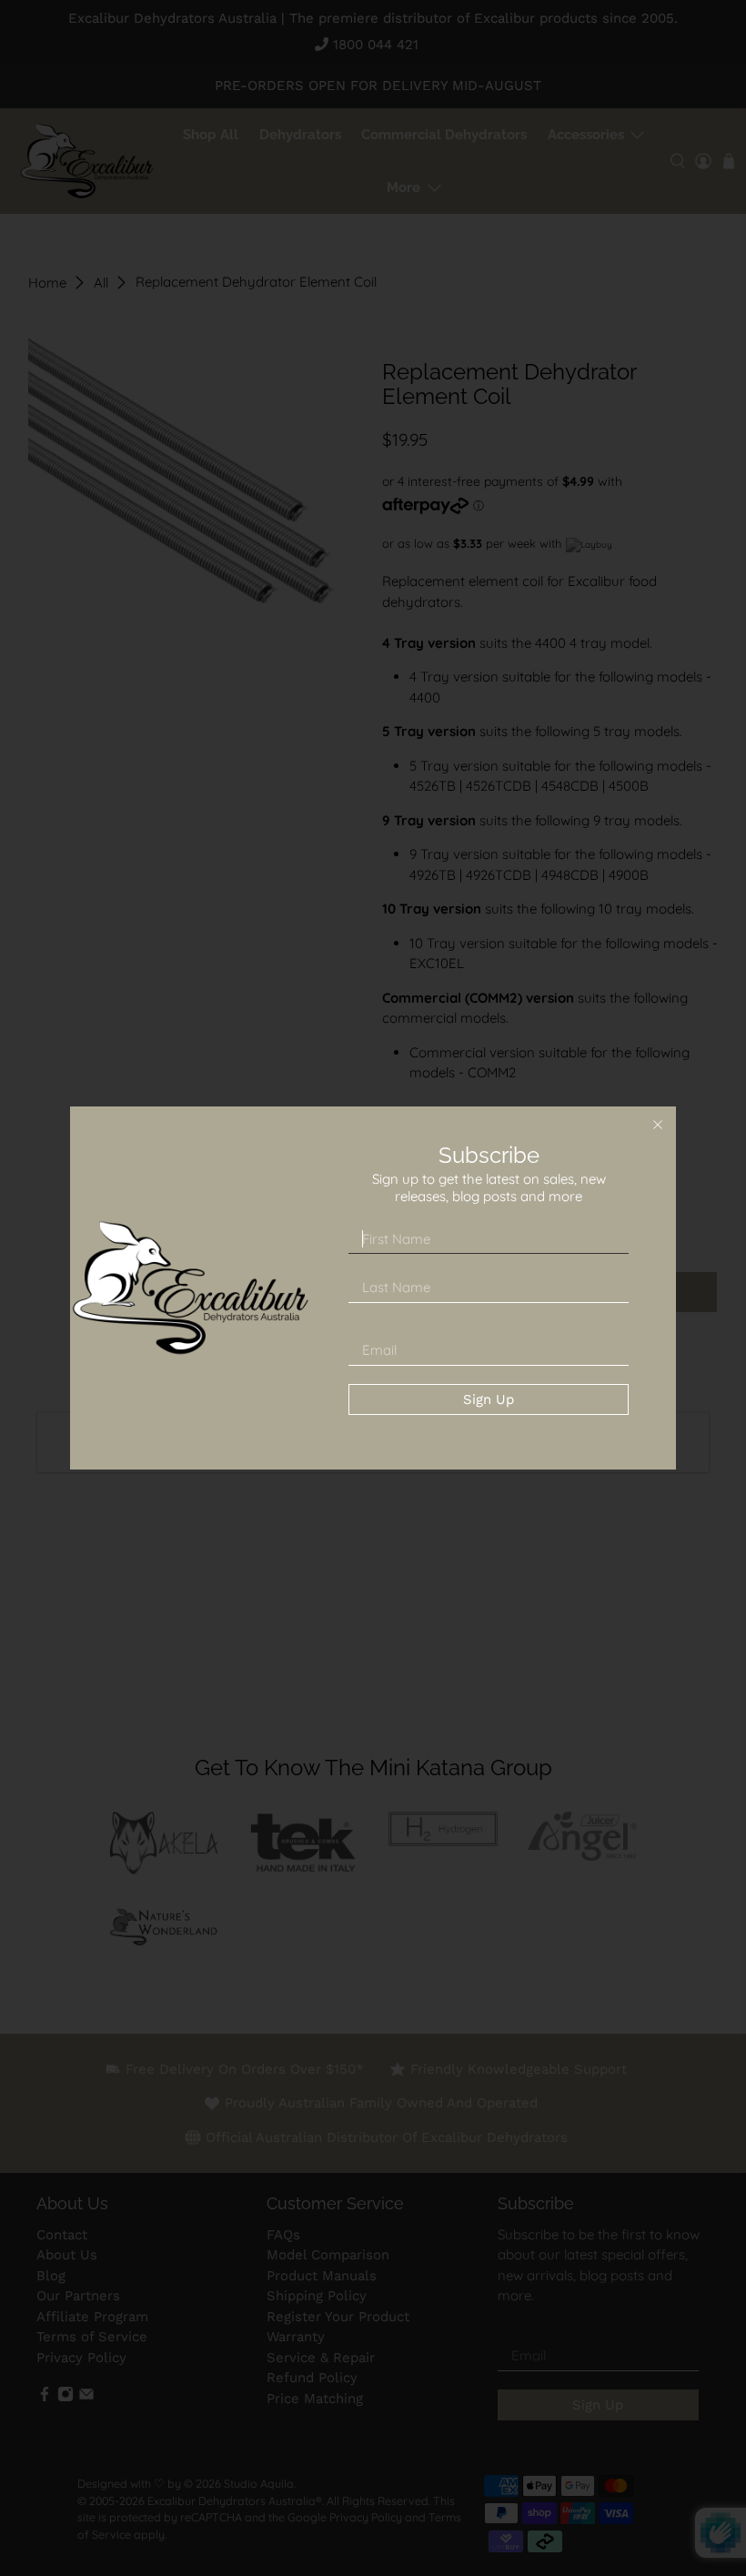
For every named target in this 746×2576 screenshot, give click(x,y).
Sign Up (489, 1399)
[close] (658, 1125)
